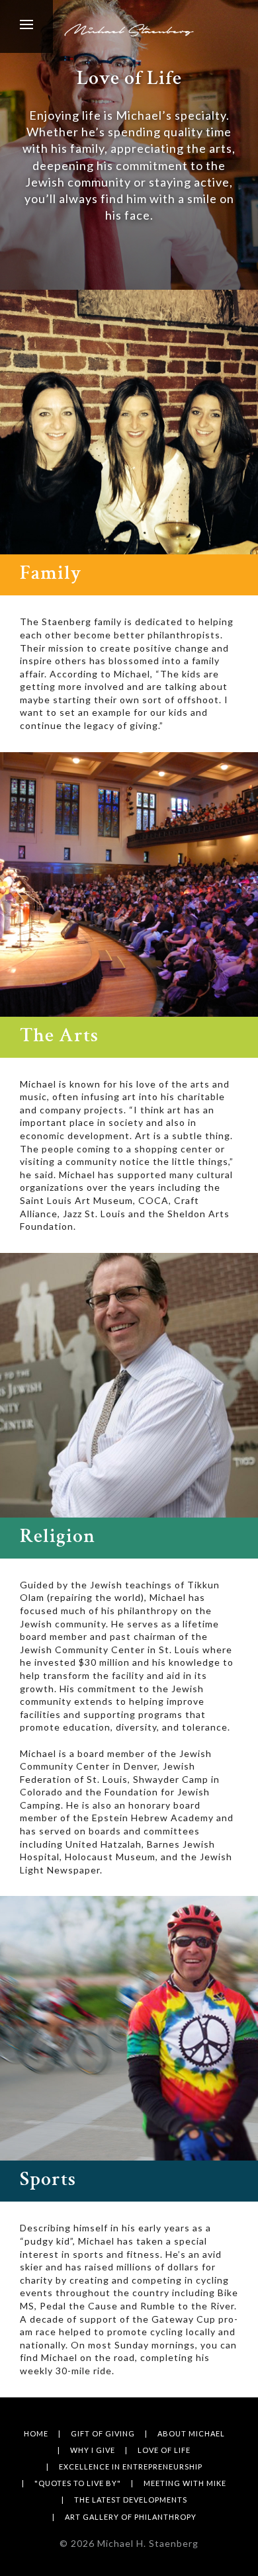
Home (36, 2433)
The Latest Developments (131, 2500)
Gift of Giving (103, 2433)
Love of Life (164, 2450)
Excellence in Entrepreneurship (131, 2467)
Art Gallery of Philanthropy (131, 2517)
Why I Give (93, 2450)
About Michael (191, 2433)
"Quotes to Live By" (78, 2483)
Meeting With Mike (185, 2483)
